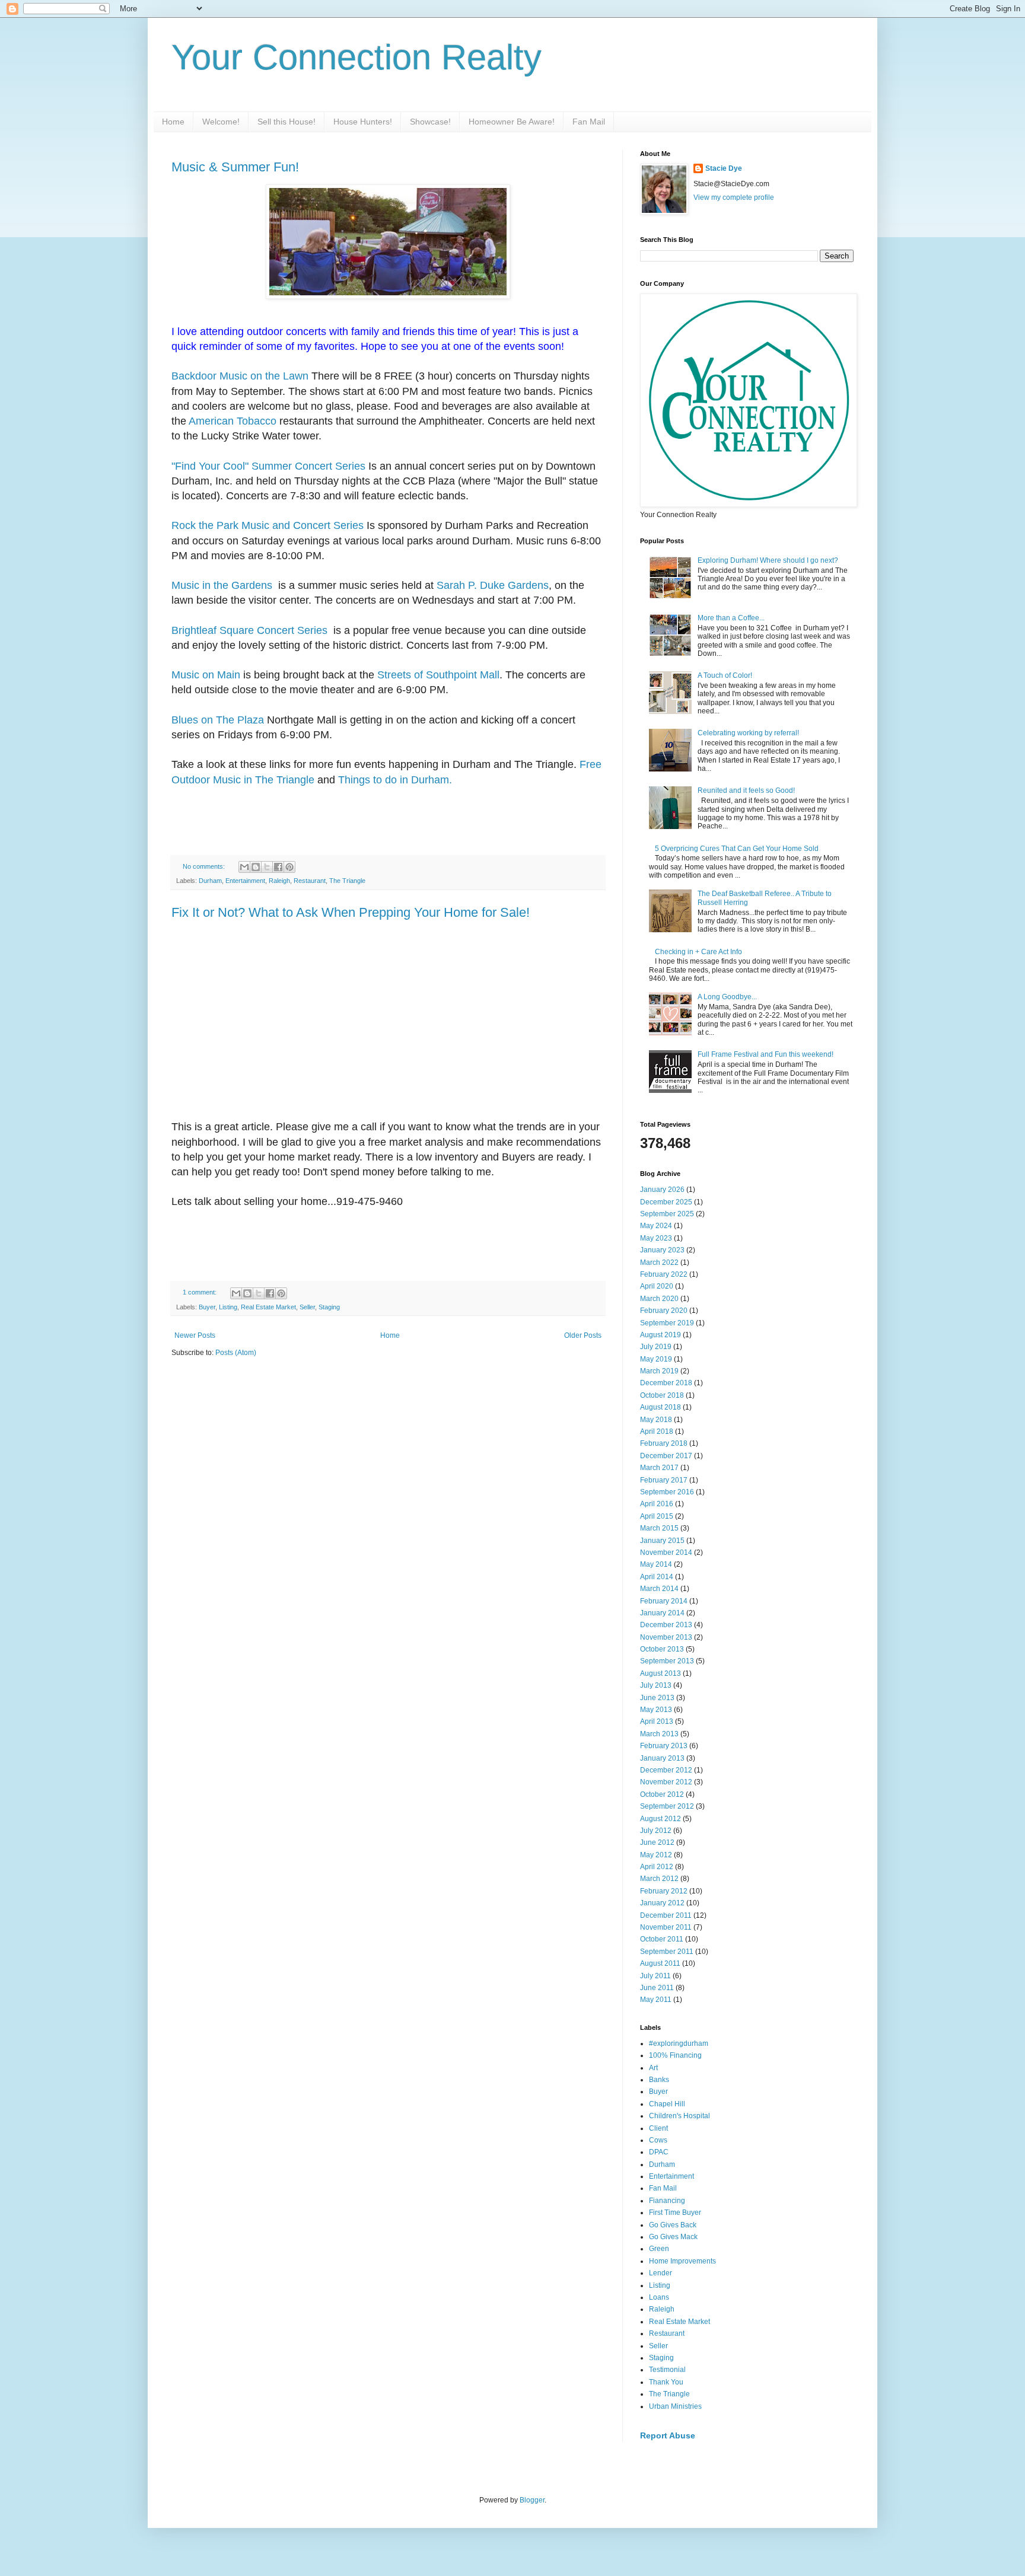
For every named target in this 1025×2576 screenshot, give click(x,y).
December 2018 (666, 1383)
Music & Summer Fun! (235, 167)
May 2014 (656, 1564)
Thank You (666, 2382)
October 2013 (662, 1649)
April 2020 (657, 1286)
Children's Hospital (679, 2116)
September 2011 (667, 1952)
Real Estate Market (268, 1307)
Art (653, 2068)
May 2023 (656, 1238)
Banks (659, 2080)
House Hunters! (363, 122)
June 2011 (657, 1988)
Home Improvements (682, 2261)
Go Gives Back (673, 2225)
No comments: (205, 866)
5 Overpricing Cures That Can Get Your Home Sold (737, 849)
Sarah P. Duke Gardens (493, 585)
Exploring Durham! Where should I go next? (768, 560)
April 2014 (657, 1577)
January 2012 (662, 1903)
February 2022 (664, 1274)
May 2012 (656, 1855)
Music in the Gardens (223, 585)
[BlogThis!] (256, 867)
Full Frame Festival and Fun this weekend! (765, 1054)
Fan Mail (589, 122)
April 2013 (657, 1721)
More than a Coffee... (731, 618)
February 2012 (664, 1891)
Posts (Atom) (236, 1353)
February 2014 (664, 1601)
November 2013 (666, 1637)
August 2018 (660, 1407)
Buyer (207, 1307)
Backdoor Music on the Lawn (240, 376)
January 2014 (662, 1613)
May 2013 (656, 1710)
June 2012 (657, 1842)
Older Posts (583, 1335)
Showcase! (430, 122)
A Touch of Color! (725, 675)
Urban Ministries (675, 2406)
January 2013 (662, 1758)
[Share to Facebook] (278, 867)
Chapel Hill (667, 2104)
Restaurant (310, 881)
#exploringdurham (679, 2043)
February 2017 (664, 1480)
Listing (228, 1307)
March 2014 (659, 1589)
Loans (659, 2297)
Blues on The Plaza (218, 720)
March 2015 (659, 1528)
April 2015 (657, 1516)
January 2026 (662, 1190)
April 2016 (657, 1504)
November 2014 (666, 1552)
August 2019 (660, 1335)
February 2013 (664, 1746)
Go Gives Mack (673, 2237)
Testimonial (667, 2370)
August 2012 (660, 1819)
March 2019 (659, 1371)
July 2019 (656, 1347)
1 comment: (200, 1292)
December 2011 (666, 1915)
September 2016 (667, 1492)
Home (173, 122)
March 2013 (659, 1734)
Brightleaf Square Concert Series (251, 630)
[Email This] (244, 867)
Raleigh (279, 881)
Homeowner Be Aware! (512, 122)
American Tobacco (234, 421)
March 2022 (659, 1263)
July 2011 (655, 1976)
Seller (307, 1307)
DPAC (659, 2152)
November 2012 (666, 1782)
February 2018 (664, 1443)
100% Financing (675, 2055)
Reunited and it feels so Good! (746, 790)
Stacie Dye (724, 168)
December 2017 (666, 1456)
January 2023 (662, 1250)
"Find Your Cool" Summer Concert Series (268, 466)
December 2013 (666, 1625)
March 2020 (659, 1299)
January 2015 (662, 1541)
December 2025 (666, 1202)
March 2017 (659, 1468)
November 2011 (666, 1927)
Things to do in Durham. (395, 780)
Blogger (532, 2500)
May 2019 (656, 1359)
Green (659, 2249)
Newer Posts (195, 1335)
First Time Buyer (675, 2212)
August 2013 (660, 1673)
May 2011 (656, 2000)
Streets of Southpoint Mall (438, 675)
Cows (658, 2140)
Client (658, 2128)
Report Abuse (668, 2435)
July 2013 (656, 1685)
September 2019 (667, 1323)
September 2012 (667, 1806)
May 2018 (656, 1420)
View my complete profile (734, 197)
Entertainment (245, 881)
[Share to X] (267, 867)
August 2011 (660, 1963)
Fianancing (667, 2201)
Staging (329, 1307)
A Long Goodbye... (727, 997)
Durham (210, 881)
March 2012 (659, 1879)
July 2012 (656, 1831)
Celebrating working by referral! (748, 733)
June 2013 (657, 1698)
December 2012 (666, 1770)
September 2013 (667, 1661)
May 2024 (656, 1226)
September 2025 (667, 1214)
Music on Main (206, 675)
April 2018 (657, 1432)
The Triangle (347, 881)
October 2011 (662, 1939)
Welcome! (221, 122)
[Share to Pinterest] (289, 867)
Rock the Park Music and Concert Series (268, 525)
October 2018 (662, 1395)
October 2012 (662, 1794)
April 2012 (657, 1867)
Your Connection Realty (356, 57)
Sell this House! (287, 122)
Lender (660, 2273)
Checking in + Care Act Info (698, 952)
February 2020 (664, 1311)
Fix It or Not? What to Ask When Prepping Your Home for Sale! (351, 912)
